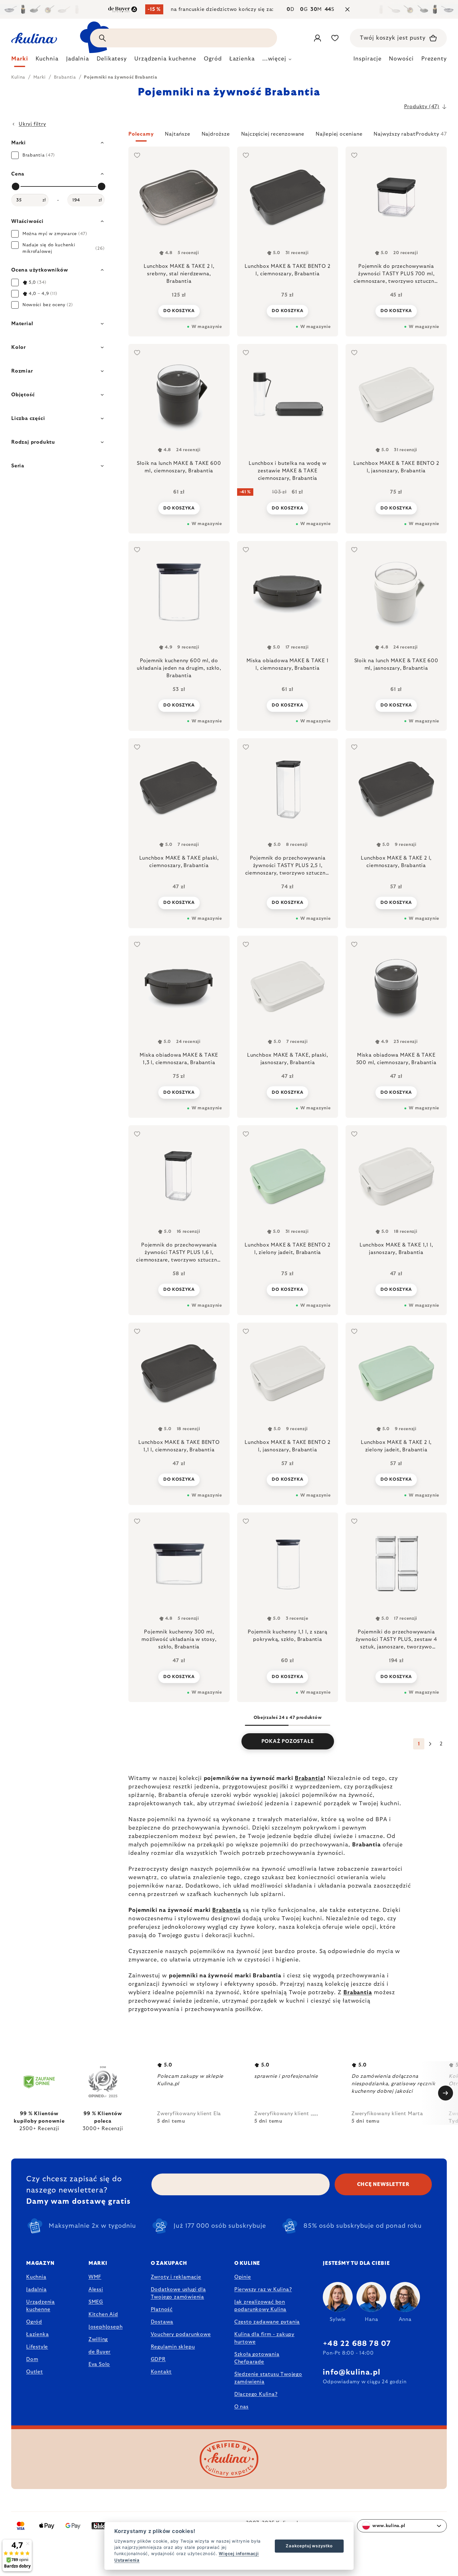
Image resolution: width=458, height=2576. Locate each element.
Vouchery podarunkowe (181, 2334)
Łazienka (37, 2334)
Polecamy (141, 134)
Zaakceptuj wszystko (309, 2546)
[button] (288, 136)
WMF (95, 2277)
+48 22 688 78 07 (357, 2344)
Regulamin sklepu (173, 2347)
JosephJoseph (106, 2327)
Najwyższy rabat (394, 134)
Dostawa (162, 2322)
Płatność (162, 2309)
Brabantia (309, 1778)
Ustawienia (127, 2560)
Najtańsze (177, 134)
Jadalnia (36, 2289)
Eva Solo (99, 2364)
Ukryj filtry (32, 124)
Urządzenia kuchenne (41, 2306)
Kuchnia (36, 2277)
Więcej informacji (239, 2554)
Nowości (401, 59)
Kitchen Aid (103, 2314)
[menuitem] (20, 60)
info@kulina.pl (352, 2372)
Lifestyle (37, 2347)
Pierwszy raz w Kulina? (263, 2289)
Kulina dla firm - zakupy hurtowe (264, 2338)
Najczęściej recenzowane (273, 134)
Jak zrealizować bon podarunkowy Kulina (260, 2306)
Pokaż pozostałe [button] (288, 1741)
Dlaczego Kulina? (256, 2394)
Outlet (35, 2372)
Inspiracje (367, 59)
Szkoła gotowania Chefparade (257, 2358)
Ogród (34, 2322)
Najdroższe (216, 134)
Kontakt (161, 2372)
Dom (32, 2359)
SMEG (96, 2302)
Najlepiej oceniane (339, 134)
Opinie (243, 2277)
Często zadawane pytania (267, 2322)
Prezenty (434, 59)
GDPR (158, 2359)
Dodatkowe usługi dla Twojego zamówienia (178, 2293)
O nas (241, 2407)
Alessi (96, 2289)
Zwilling (98, 2339)
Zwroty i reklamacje (176, 2277)
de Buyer (100, 2352)
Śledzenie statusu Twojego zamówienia (268, 2378)
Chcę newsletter (383, 2184)
